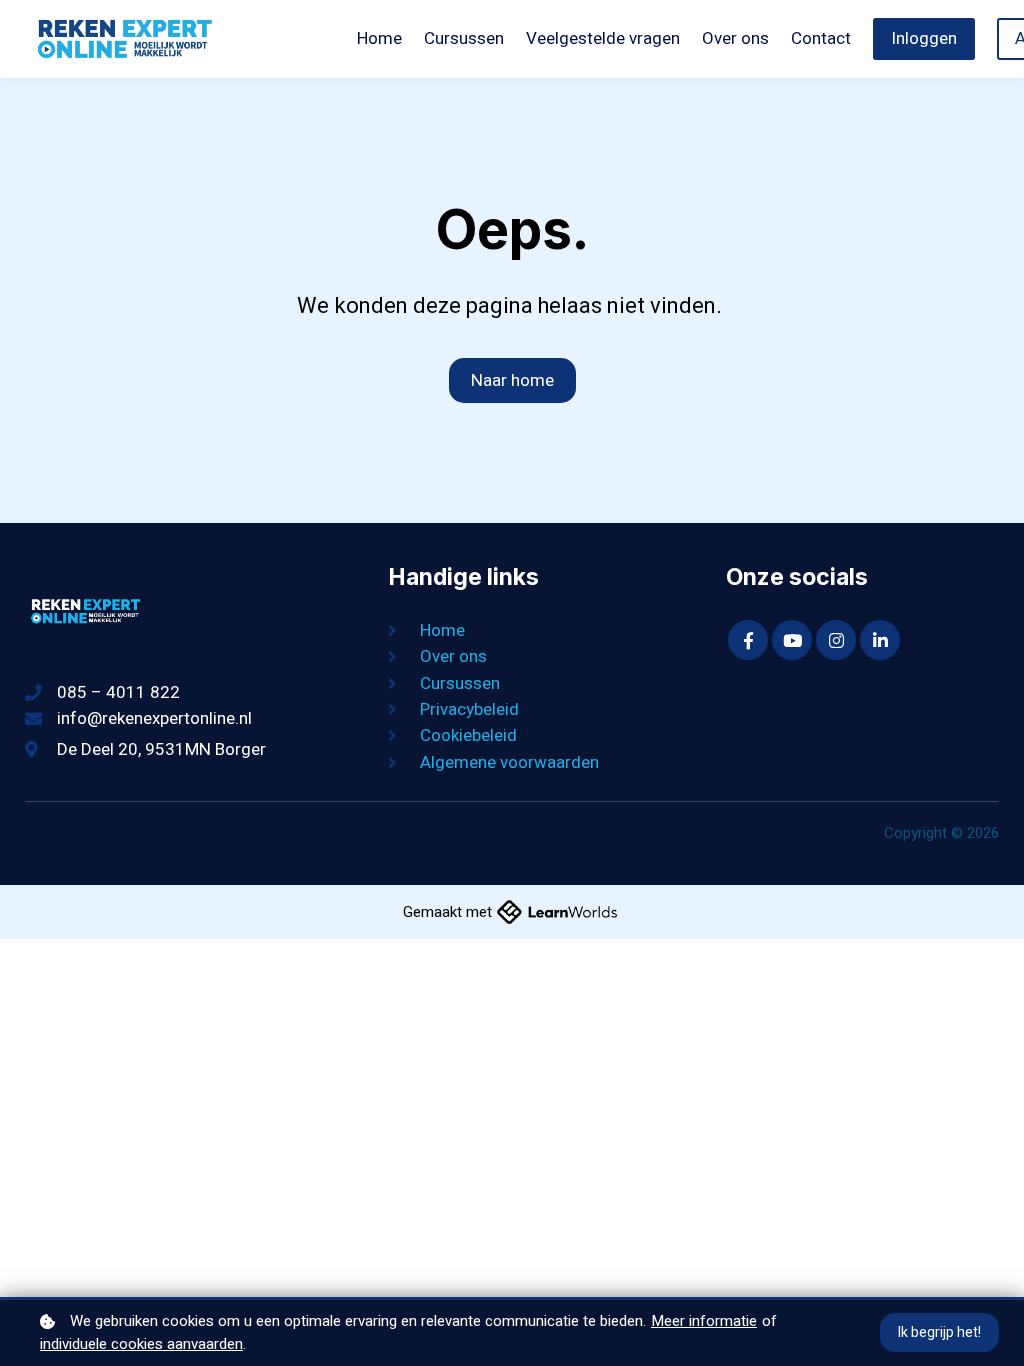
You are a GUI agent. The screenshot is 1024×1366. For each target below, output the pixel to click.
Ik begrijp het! (939, 1332)
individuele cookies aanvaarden (141, 1344)
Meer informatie (704, 1321)
